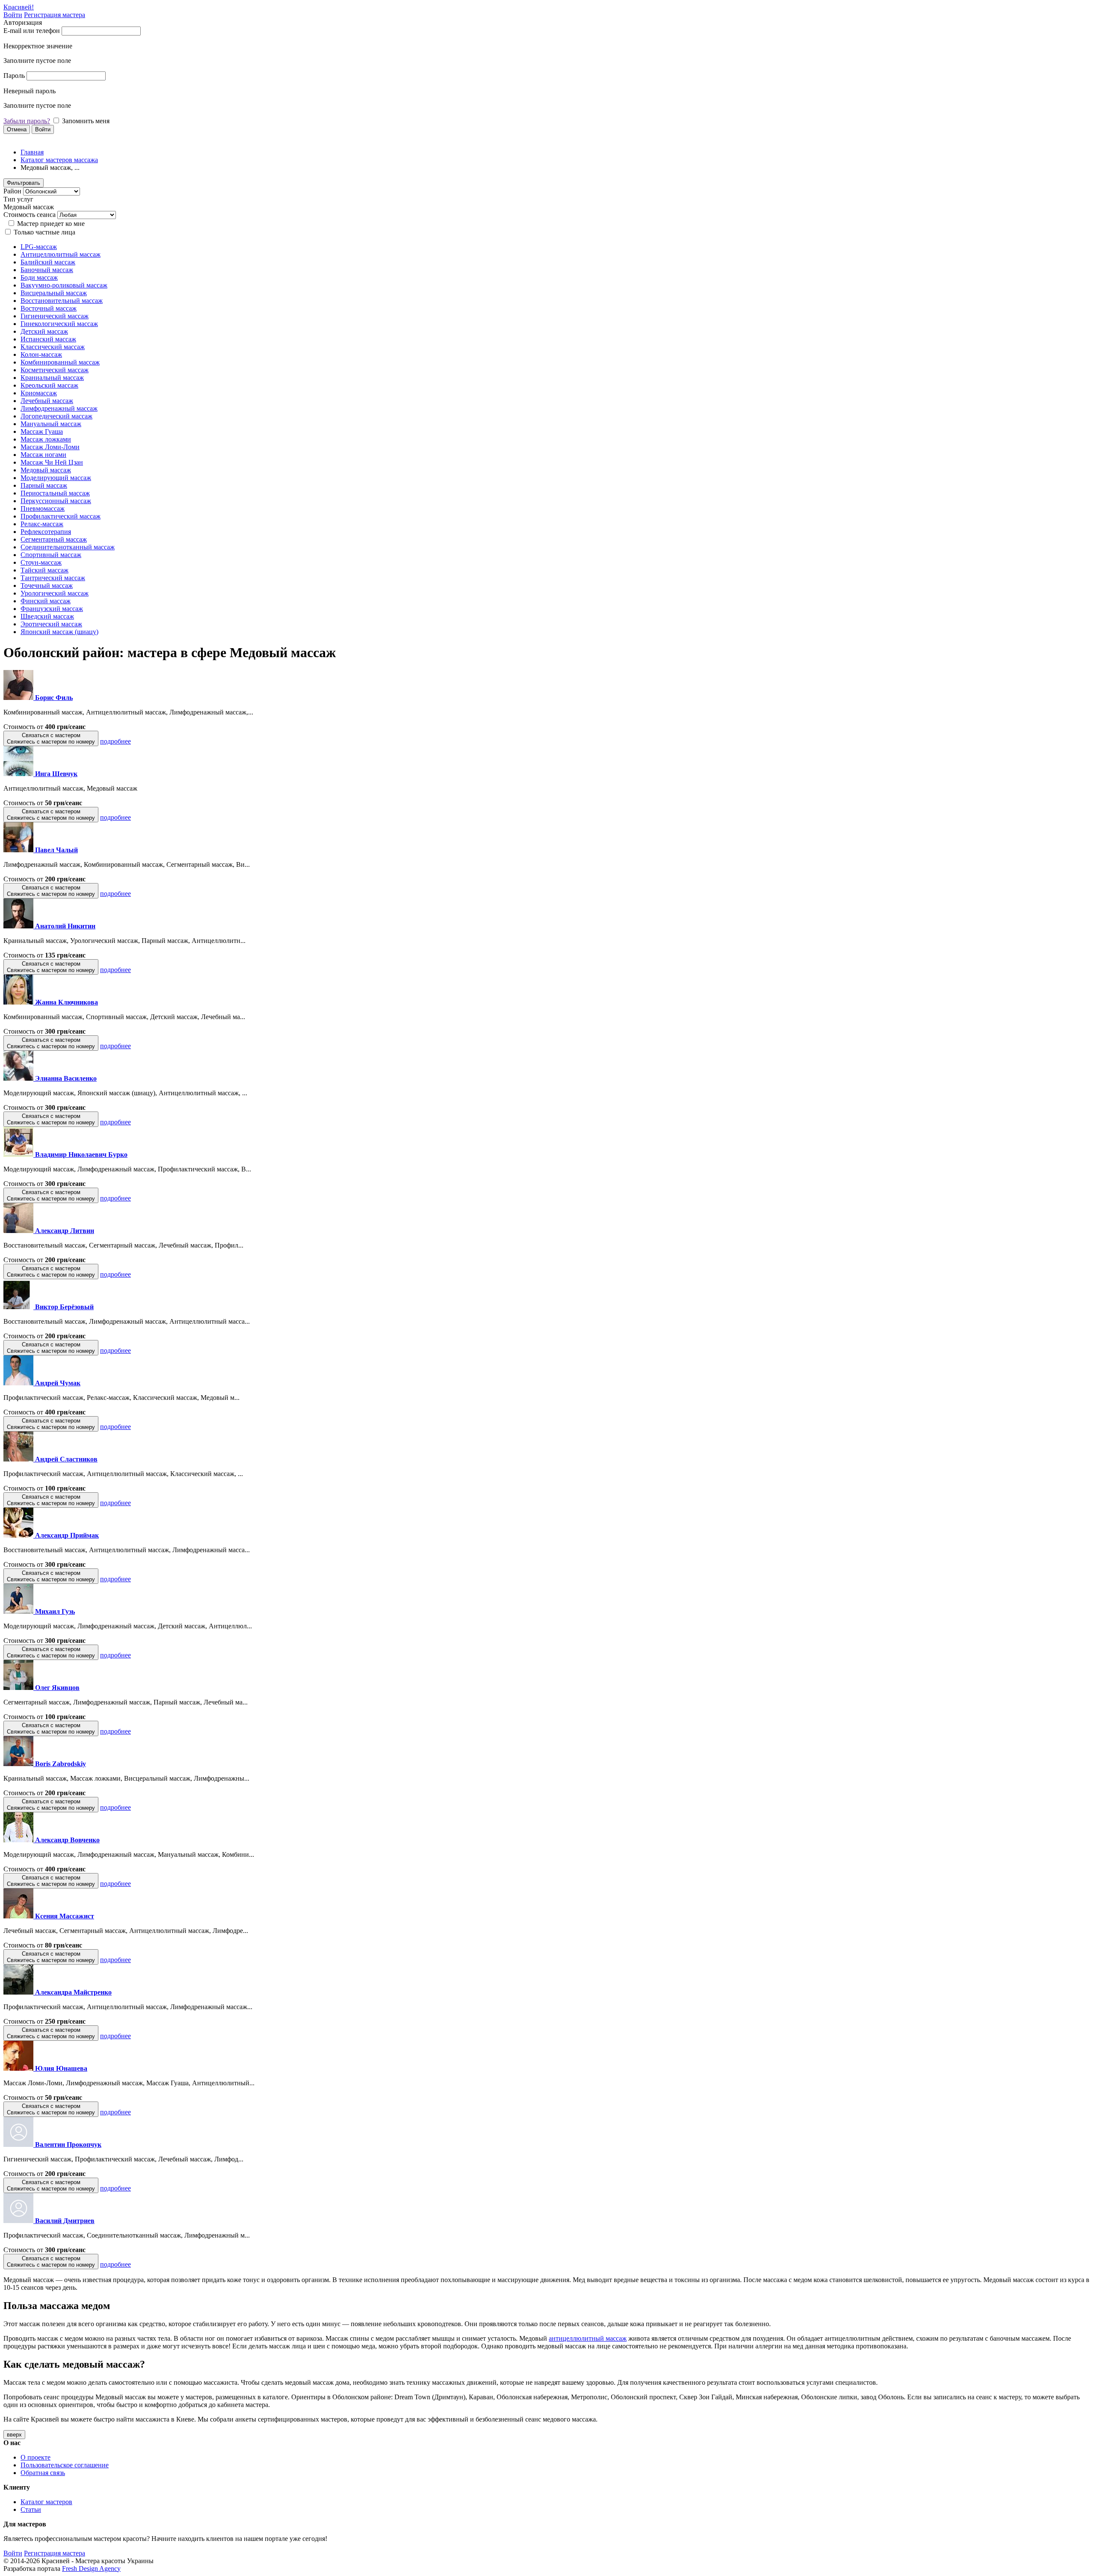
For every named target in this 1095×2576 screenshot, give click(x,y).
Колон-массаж (41, 354)
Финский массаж (46, 601)
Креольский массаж (49, 385)
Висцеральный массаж (54, 293)
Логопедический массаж (56, 416)
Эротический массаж (51, 624)
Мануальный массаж (51, 424)
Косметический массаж (55, 370)
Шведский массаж (47, 616)
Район (12, 191)
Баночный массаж (47, 270)
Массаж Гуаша (42, 431)
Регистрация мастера (55, 15)
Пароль (14, 76)
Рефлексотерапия (46, 532)
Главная (32, 152)
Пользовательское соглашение (65, 2465)
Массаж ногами (43, 455)
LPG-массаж (39, 247)
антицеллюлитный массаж (588, 2338)
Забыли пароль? (27, 121)
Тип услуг (18, 199)
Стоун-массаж (41, 562)
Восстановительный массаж (62, 301)
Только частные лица (44, 232)
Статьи (31, 2509)
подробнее (115, 741)
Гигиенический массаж (55, 316)
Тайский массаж (44, 570)
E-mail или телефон (32, 31)
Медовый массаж (46, 470)
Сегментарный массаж (54, 539)
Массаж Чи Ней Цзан (52, 462)
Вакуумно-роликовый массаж (64, 285)
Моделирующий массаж (56, 478)
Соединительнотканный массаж (68, 547)
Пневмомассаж (43, 508)
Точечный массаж (47, 585)
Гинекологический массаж (59, 324)
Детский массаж (44, 331)
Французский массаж (52, 609)
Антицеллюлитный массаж (61, 254)
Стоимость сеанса (30, 215)
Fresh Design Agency (91, 2569)
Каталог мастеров (46, 2502)
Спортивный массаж (51, 555)
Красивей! (19, 7)
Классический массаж (53, 347)
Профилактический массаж (61, 516)
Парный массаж (44, 485)
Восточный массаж (49, 308)
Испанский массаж (48, 339)
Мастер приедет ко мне (51, 224)
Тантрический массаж (53, 578)
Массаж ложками (46, 439)
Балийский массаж (48, 262)
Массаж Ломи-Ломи (50, 447)
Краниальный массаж (52, 378)
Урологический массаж (55, 593)
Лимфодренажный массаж (59, 408)
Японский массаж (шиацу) (59, 632)
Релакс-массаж (42, 524)
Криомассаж (39, 393)
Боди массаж (39, 277)
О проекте (36, 2457)
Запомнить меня (86, 121)
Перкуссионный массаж (56, 501)
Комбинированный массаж (60, 362)
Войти (13, 15)
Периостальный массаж (55, 493)
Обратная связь (43, 2473)
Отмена (17, 129)
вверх (14, 2435)
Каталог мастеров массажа (59, 160)
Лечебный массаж (47, 401)
